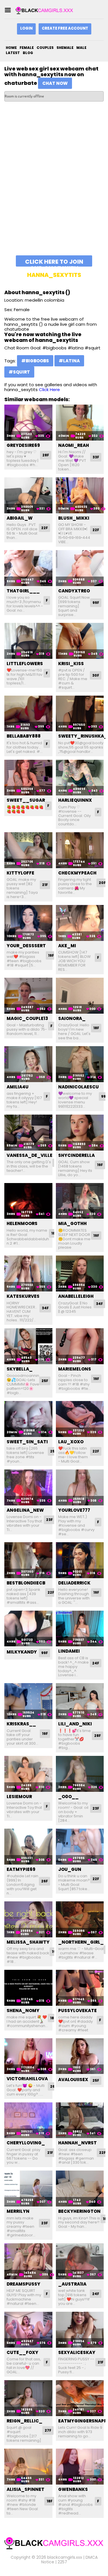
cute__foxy (22, 2352)
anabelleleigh (76, 1296)
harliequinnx (75, 800)
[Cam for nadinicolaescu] (80, 1064)
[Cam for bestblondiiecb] (28, 1560)
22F (44, 528)
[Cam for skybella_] (28, 1346)
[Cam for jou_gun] (80, 1847)
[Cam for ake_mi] (80, 923)
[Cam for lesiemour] (28, 1774)
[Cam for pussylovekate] (80, 1988)
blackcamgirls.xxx (65, 2557)
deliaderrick (74, 1583)
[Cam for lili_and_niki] (80, 1701)
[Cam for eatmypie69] (28, 1847)
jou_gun (70, 1869)
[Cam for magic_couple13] (28, 996)
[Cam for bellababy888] (28, 714)
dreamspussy (23, 2284)
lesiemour (19, 1797)
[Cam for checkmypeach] (80, 850)
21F (45, 885)
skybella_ (20, 1369)
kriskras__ (21, 1724)
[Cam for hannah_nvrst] (80, 2120)
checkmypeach (77, 873)
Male (81, 48)
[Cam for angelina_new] (28, 1487)
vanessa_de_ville (30, 1155)
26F (44, 1881)
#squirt (19, 372)
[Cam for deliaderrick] (80, 1560)
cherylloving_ (26, 2143)
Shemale (65, 48)
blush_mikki (74, 518)
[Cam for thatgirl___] (28, 568)
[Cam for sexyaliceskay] (80, 2330)
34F (45, 1308)
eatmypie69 (21, 1869)
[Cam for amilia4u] (28, 1064)
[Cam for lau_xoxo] (80, 1419)
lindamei (69, 1651)
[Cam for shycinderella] (80, 1133)
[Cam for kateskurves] (28, 1273)
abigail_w (20, 518)
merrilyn (18, 2211)
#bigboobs (35, 361)
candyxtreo (74, 591)
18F (96, 1028)
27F (48, 2430)
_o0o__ (68, 1797)
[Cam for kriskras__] (28, 1701)
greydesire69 (23, 445)
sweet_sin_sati (27, 1442)
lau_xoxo (71, 1442)
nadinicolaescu (78, 1087)
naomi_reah (74, 445)
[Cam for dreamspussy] (28, 2261)
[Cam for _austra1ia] (80, 2261)
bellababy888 (24, 736)
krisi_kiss (71, 664)
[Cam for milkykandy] (28, 1629)
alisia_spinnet (25, 2489)
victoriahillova (27, 2079)
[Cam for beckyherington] (80, 2189)
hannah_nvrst (77, 2143)
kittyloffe (20, 873)
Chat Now (55, 83)
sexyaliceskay (77, 2352)
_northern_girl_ (81, 1942)
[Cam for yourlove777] (80, 1487)
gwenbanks (73, 2489)
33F (96, 457)
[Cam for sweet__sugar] (28, 778)
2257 (62, 2562)
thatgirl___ (23, 591)
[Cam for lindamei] (80, 1629)
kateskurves (23, 1296)
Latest (13, 53)
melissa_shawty (28, 1942)
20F (102, 883)
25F (45, 1381)
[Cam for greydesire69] (28, 423)
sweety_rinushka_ (83, 736)
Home (11, 48)
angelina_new (25, 1510)
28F (46, 455)
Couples (45, 48)
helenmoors (22, 1223)
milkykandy (22, 1652)
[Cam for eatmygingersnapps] (80, 2398)
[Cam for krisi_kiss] (80, 641)
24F (96, 1663)
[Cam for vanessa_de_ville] (28, 1133)
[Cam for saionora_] (80, 996)
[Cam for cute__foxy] (28, 2330)
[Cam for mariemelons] (80, 1346)
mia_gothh (72, 1223)
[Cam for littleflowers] (28, 641)
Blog (28, 53)
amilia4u (18, 1087)
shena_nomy (23, 2011)
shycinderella (76, 1155)
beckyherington (79, 2211)
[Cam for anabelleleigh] (80, 1273)
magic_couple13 (27, 1018)
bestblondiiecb (26, 1583)
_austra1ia (72, 2284)
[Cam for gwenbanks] (80, 2467)
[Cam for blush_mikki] (80, 495)
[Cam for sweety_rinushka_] (80, 714)
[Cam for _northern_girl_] (80, 1919)
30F (96, 675)
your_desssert (26, 946)
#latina (69, 361)
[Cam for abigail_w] (28, 495)
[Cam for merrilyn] (28, 2189)
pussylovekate (77, 2011)
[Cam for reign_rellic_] (28, 2398)
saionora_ (72, 1018)
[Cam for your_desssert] (28, 923)
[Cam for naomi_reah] (80, 423)
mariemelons (75, 1369)
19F (51, 955)
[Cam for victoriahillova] (28, 2056)
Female (27, 48)
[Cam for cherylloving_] (28, 2120)
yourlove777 (74, 1510)
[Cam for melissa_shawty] (28, 1919)
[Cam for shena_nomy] (28, 1988)
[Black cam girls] (44, 10)
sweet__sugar (26, 800)
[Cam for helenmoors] (28, 1201)
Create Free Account (65, 28)
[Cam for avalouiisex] (80, 2056)
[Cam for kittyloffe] (28, 850)
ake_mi (67, 946)
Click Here (49, 390)
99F (96, 603)
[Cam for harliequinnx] (80, 778)
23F (49, 1520)
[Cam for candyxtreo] (80, 568)
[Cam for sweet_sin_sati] (28, 1419)
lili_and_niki (75, 1724)
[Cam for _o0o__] (80, 1774)
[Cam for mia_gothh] (80, 1201)
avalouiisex (73, 2080)
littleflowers (25, 664)
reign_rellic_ (24, 2421)
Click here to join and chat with (54, 262)
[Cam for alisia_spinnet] (28, 2467)
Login (26, 28)
